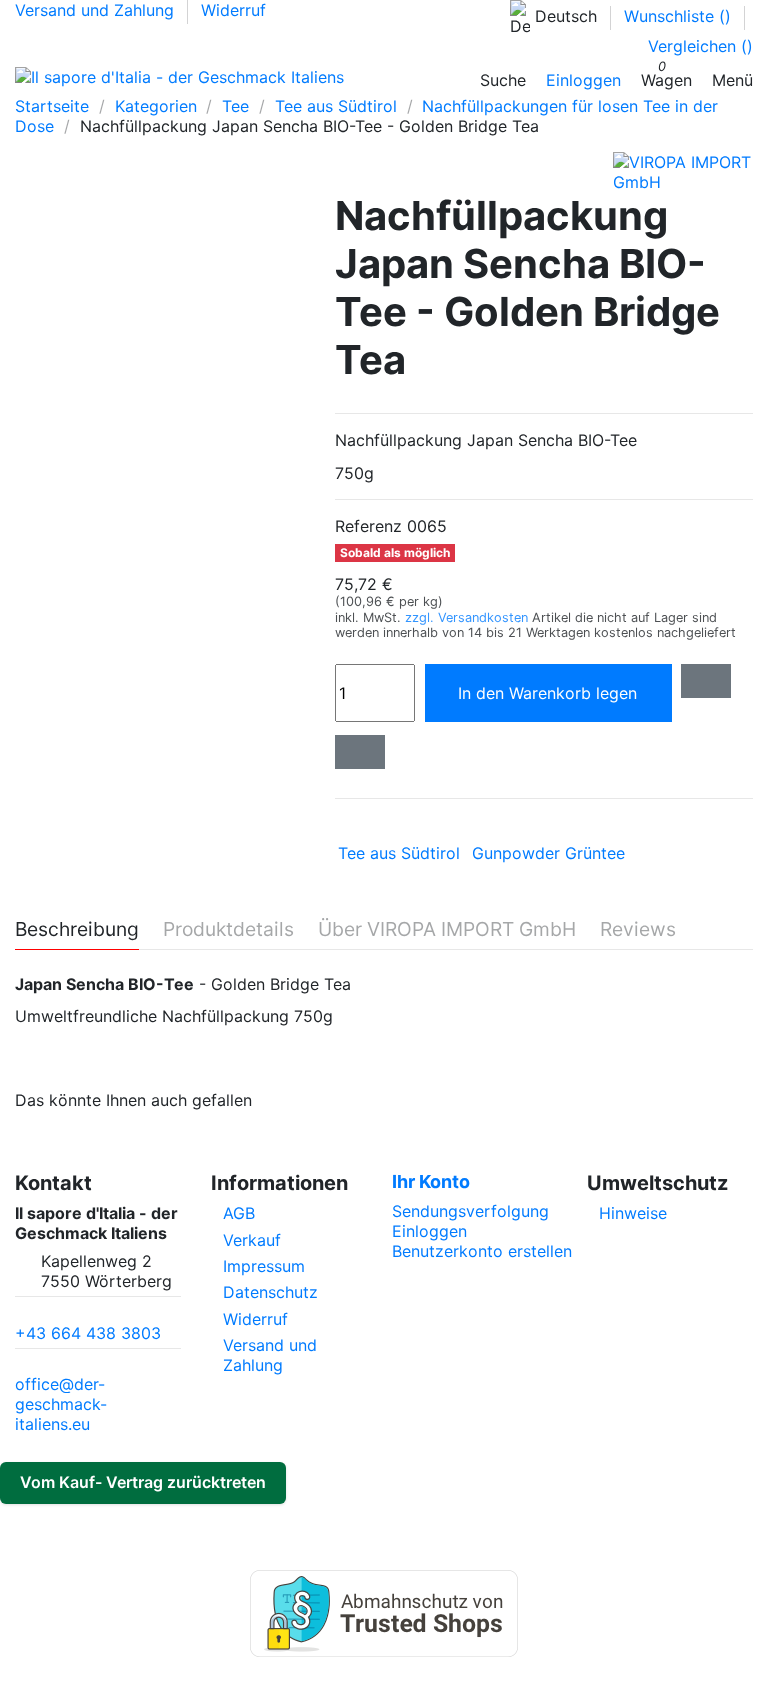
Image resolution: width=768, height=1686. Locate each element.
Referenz (368, 526)
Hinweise (633, 1213)
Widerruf (233, 10)
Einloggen (429, 1231)
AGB (239, 1213)
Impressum (264, 1266)
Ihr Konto (431, 1181)
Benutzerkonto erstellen (482, 1251)
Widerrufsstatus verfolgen (201, 1519)
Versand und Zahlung (97, 10)
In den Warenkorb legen (552, 693)
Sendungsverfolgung (470, 1211)
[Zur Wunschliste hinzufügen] (706, 681)
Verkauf (252, 1240)
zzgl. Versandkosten (468, 617)
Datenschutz (270, 1292)
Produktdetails (228, 930)
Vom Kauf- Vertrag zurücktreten (143, 1482)
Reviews (638, 930)
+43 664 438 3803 (88, 1333)
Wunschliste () (680, 16)
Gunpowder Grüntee (548, 853)
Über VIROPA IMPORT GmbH (447, 930)
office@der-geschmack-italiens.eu (61, 1404)
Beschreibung (77, 930)
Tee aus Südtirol (399, 853)
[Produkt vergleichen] (360, 752)
